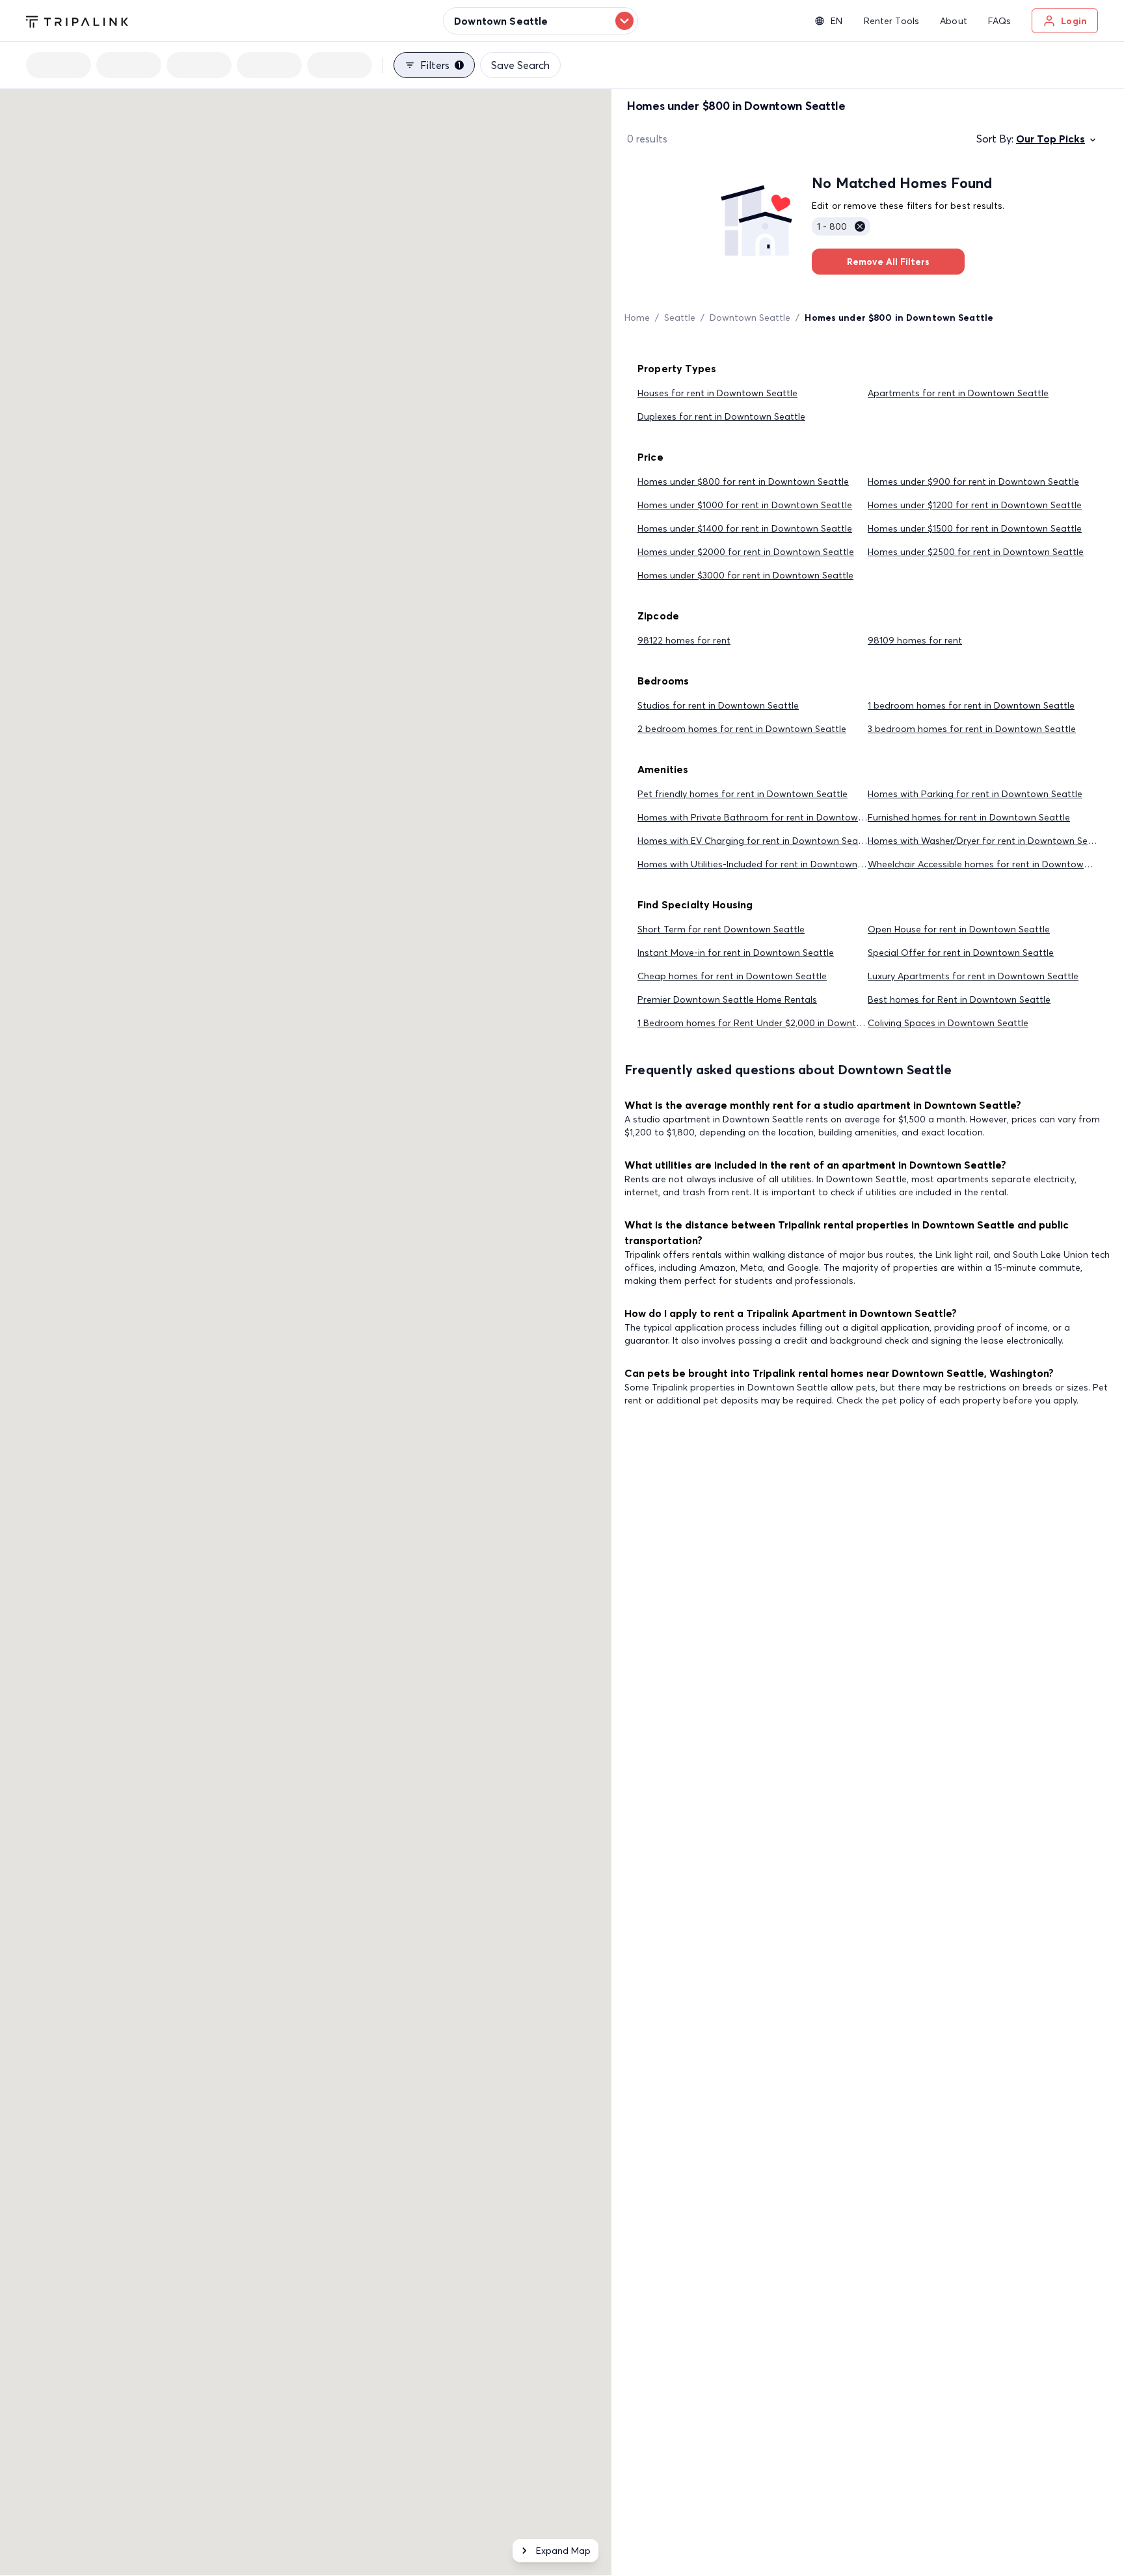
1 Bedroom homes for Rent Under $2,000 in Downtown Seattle (773, 1023)
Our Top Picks (1050, 139)
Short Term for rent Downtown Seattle (721, 929)
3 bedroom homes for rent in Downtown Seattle (972, 729)
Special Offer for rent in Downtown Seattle (961, 953)
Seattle (680, 318)
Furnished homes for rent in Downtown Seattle (969, 817)
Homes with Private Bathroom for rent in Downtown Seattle (767, 817)
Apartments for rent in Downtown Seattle (958, 393)
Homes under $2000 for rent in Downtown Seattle (746, 552)
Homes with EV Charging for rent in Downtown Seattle (755, 841)
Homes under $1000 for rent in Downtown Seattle (745, 505)
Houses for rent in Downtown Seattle (717, 393)
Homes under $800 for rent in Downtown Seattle (743, 481)
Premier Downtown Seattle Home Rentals (727, 999)
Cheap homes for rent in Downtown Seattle (732, 976)
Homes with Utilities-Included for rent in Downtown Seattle (764, 864)
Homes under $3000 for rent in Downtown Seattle (745, 575)
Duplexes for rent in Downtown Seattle (721, 416)
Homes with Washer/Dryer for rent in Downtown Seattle (988, 841)
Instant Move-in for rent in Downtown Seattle (736, 953)
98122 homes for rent (684, 640)
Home (637, 318)
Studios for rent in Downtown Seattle (718, 705)
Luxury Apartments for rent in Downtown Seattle (973, 976)
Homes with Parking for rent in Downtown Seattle (975, 794)
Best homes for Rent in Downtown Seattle (959, 999)
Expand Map (563, 2551)
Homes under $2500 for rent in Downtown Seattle (976, 552)
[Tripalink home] (77, 20)
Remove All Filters (888, 262)
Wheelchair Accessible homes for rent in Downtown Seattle (995, 864)
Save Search (520, 65)
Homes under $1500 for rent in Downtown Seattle (975, 528)
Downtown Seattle (750, 318)
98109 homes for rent (915, 640)
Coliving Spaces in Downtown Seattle (948, 1023)
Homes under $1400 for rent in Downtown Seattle (745, 528)
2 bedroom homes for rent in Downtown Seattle (742, 729)
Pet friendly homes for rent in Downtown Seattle (743, 794)
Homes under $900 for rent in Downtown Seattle (973, 481)
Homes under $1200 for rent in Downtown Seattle (975, 505)
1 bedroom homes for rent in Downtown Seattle (971, 705)
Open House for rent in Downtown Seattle (959, 929)
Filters (440, 65)
